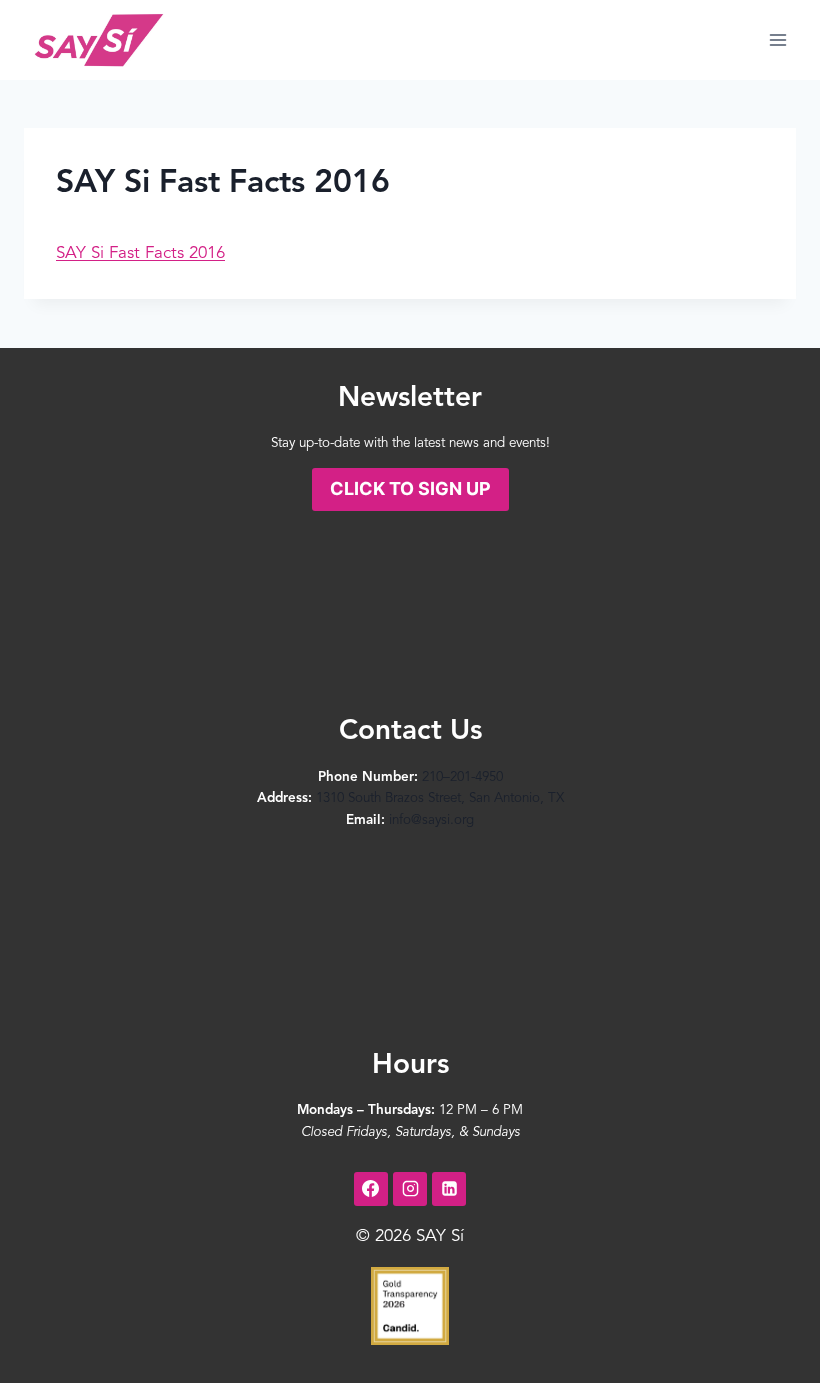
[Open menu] (777, 39)
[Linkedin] (449, 1189)
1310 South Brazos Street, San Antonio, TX (440, 798)
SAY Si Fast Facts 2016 (140, 253)
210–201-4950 (462, 777)
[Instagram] (410, 1189)
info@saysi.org (431, 820)
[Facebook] (371, 1189)
